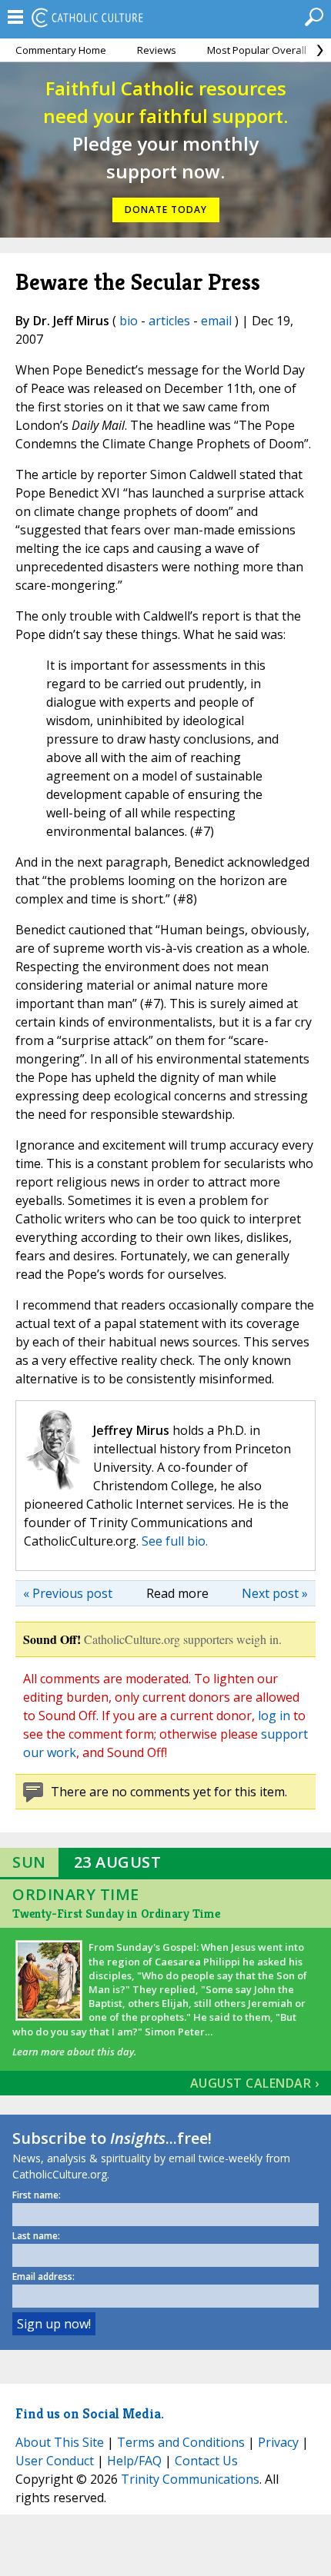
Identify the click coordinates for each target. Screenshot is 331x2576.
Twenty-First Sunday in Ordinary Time (116, 1914)
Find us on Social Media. (90, 2413)
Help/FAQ (134, 2461)
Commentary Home (61, 50)
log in (274, 1716)
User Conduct (55, 2461)
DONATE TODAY (166, 210)
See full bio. (175, 1541)
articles (169, 321)
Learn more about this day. (74, 2052)
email (216, 321)
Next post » (275, 1593)
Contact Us (206, 2461)
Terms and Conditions (181, 2442)
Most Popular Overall (257, 50)
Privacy (278, 2442)
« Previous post (68, 1593)
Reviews (157, 50)
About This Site (60, 2442)
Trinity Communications (190, 2479)
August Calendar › (255, 2083)
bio (129, 321)
